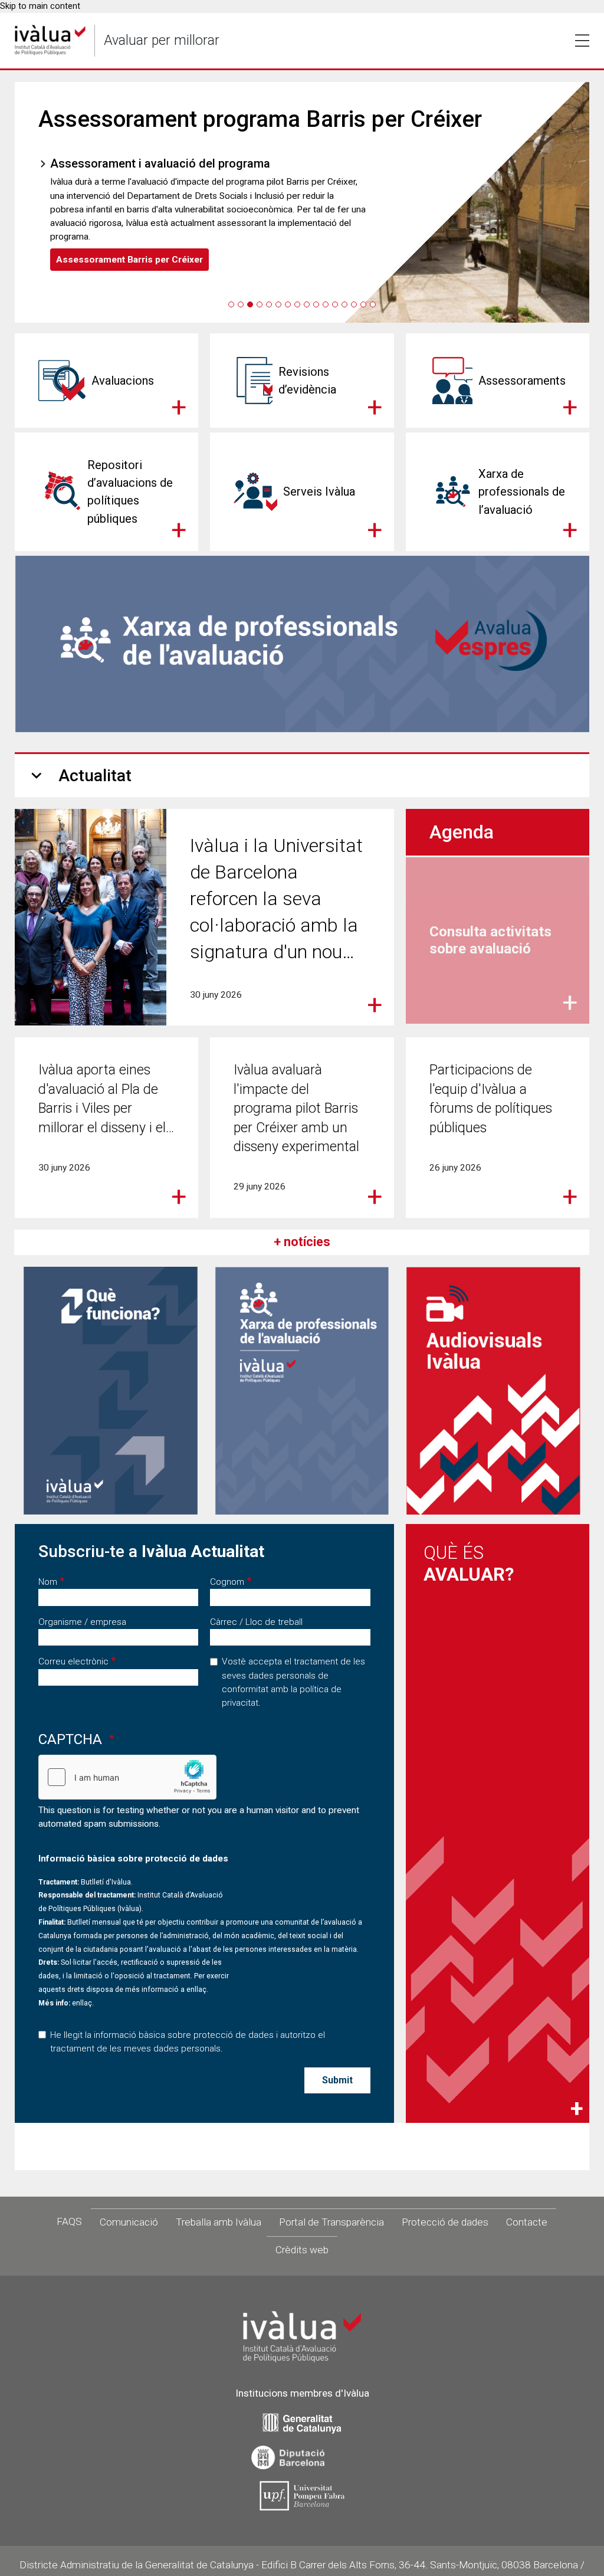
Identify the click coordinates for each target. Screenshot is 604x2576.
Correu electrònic (73, 1661)
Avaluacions (123, 381)
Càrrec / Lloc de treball (256, 1622)
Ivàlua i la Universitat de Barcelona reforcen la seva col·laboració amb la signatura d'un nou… (276, 898)
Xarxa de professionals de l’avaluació (522, 491)
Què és (469, 1564)
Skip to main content (40, 6)
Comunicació (129, 2222)
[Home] (50, 40)
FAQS (69, 2221)
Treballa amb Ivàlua (219, 2222)
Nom (48, 1582)
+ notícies (302, 1242)
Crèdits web (302, 2250)
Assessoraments (522, 381)
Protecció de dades (445, 2222)
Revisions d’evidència (307, 381)
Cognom (227, 1582)
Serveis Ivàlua (319, 491)
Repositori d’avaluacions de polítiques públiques (130, 491)
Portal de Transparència (331, 2222)
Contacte (527, 2222)
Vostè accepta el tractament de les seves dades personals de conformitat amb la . (293, 1682)
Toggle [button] (582, 41)
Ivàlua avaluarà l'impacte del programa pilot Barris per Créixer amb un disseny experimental (296, 1108)
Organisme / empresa (82, 1622)
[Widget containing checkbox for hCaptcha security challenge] (127, 1777)
